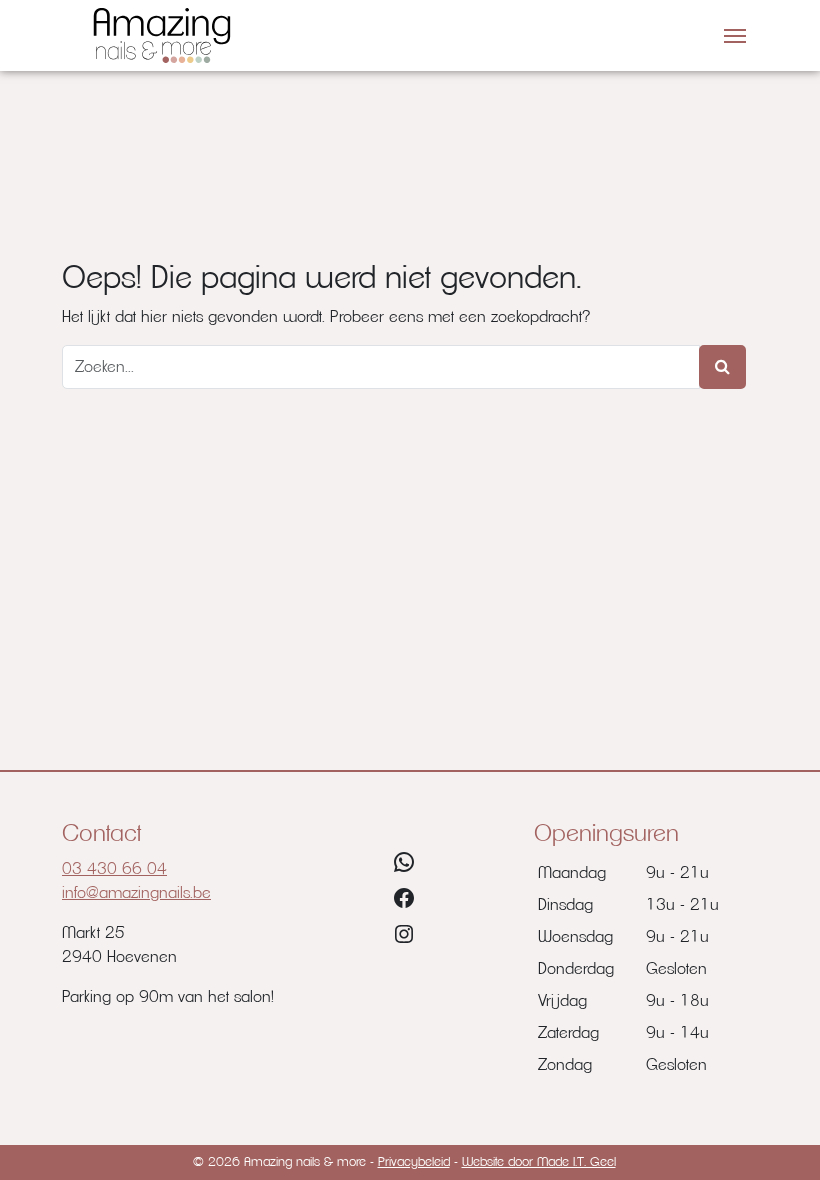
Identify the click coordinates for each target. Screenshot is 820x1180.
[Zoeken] (722, 367)
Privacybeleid (414, 1162)
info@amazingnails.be (136, 893)
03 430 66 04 (114, 869)
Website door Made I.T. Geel (539, 1162)
